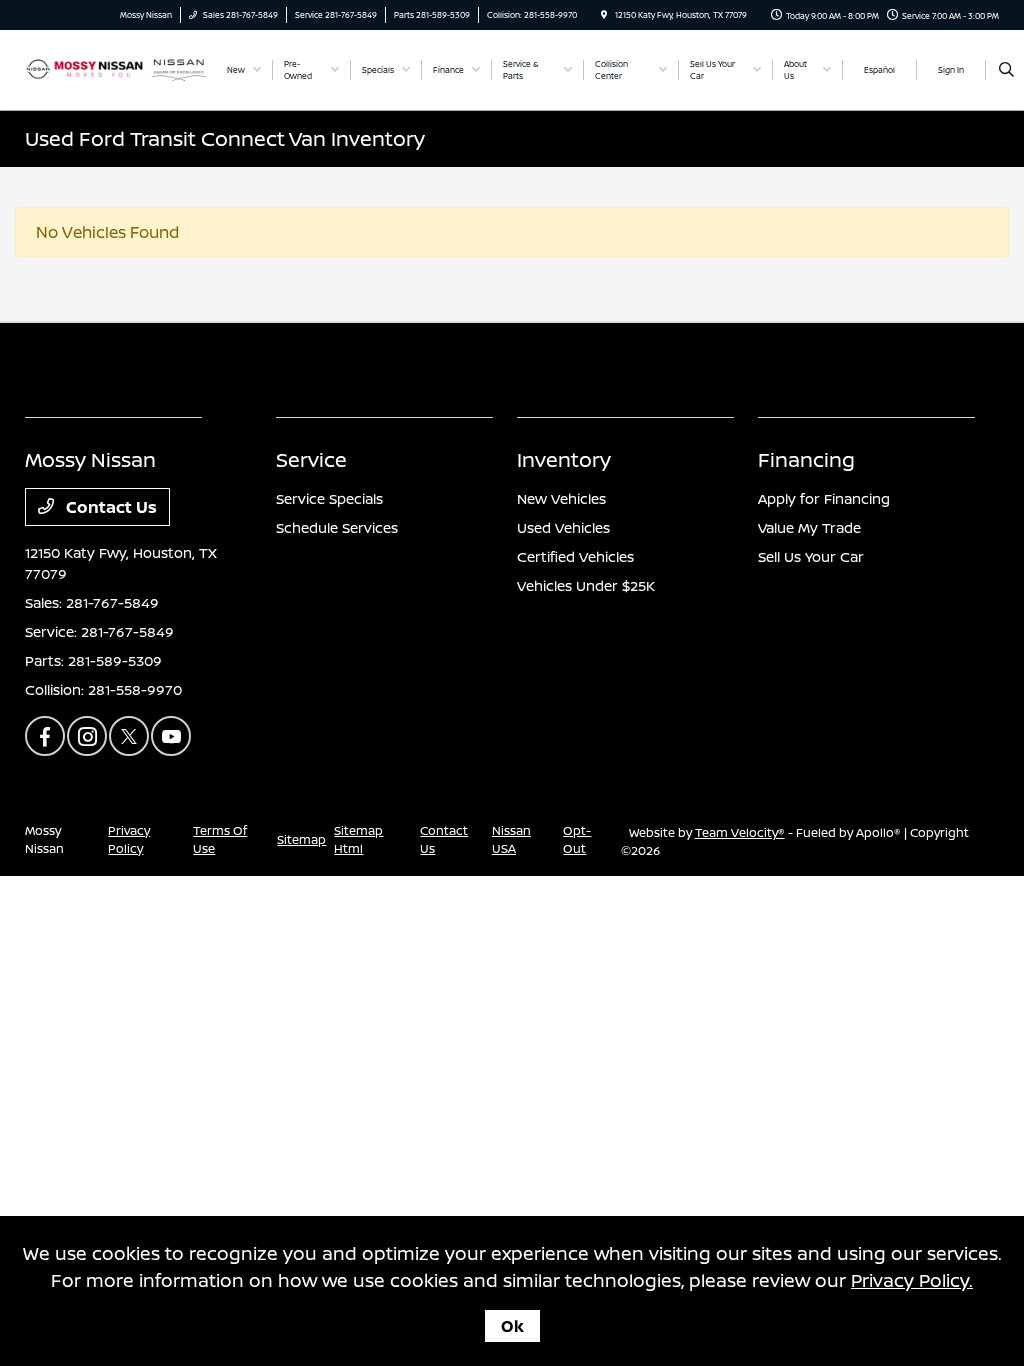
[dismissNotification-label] (983, 1143)
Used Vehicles (563, 527)
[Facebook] (45, 736)
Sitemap (301, 839)
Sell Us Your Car (811, 556)
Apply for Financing (824, 498)
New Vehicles (561, 498)
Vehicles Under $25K (586, 585)
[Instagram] (87, 736)
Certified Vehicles (575, 556)
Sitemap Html (358, 839)
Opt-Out (577, 839)
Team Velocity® (740, 832)
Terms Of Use (220, 839)
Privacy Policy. (912, 1280)
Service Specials (329, 498)
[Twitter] (129, 736)
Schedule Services (337, 527)
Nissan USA (511, 839)
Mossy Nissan (44, 839)
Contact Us (109, 507)
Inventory (564, 459)
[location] (604, 14)
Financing (806, 459)
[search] (1006, 70)
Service (311, 459)
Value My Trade (809, 527)
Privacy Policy (129, 839)
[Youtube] (171, 736)
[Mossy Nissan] (115, 68)
